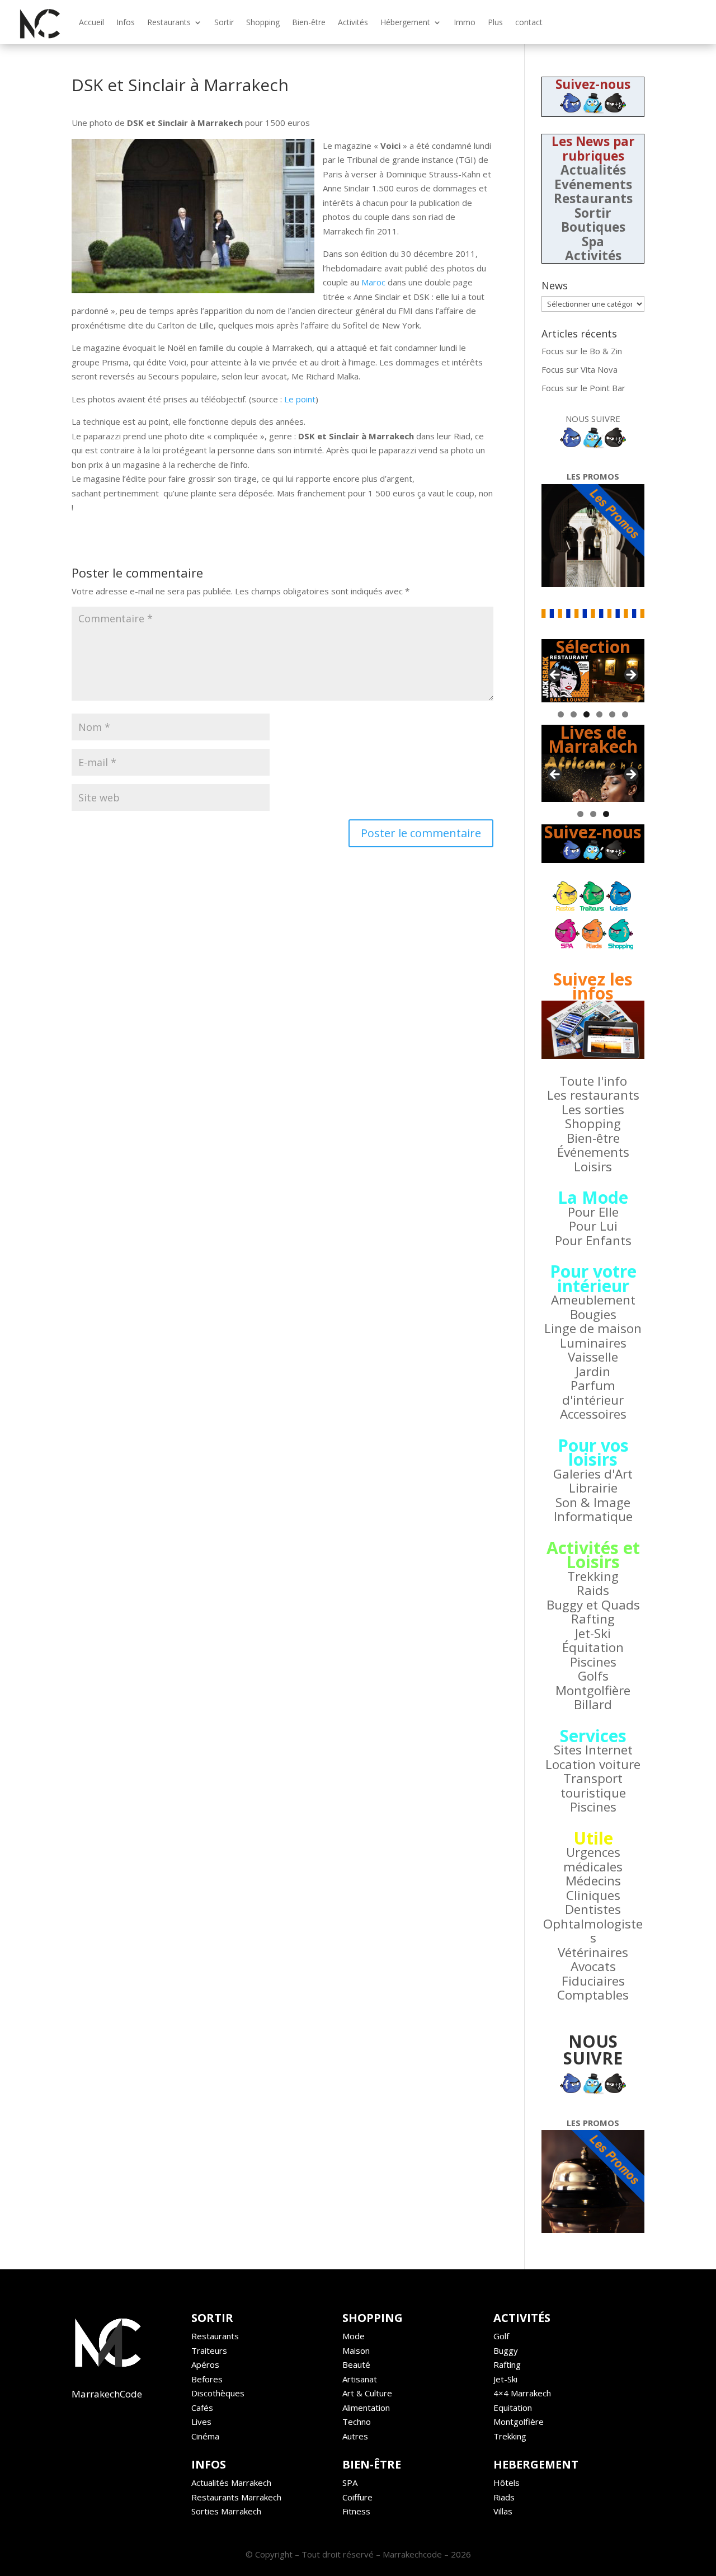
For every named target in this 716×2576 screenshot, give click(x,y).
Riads (504, 2497)
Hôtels (507, 2483)
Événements (593, 1152)
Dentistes (593, 1909)
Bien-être (309, 22)
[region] (593, 678)
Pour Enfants (593, 1240)
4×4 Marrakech (522, 2393)
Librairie (593, 1488)
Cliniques (593, 1895)
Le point (300, 399)
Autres (355, 2436)
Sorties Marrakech (226, 2511)
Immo (465, 22)
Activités (353, 22)
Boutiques (593, 227)
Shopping (263, 22)
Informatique (593, 1516)
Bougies (593, 1314)
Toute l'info (593, 1081)
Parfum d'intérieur (593, 1393)
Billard (593, 1704)
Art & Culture (367, 2393)
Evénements (593, 184)
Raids (593, 1590)
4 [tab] (599, 714)
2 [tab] (574, 714)
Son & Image (593, 1502)
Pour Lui (593, 1226)
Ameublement (593, 1300)
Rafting (593, 1619)
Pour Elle (593, 1212)
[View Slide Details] (593, 678)
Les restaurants (593, 1095)
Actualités (593, 170)
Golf (501, 2336)
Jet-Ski (593, 1633)
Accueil (91, 22)
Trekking (593, 1576)
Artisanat (360, 2379)
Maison (356, 2350)
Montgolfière (593, 1690)
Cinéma (205, 2436)
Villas (503, 2511)
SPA (350, 2483)
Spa (593, 241)
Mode (354, 2336)
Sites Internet (593, 1750)
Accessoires (593, 1414)
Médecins (593, 1881)
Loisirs (593, 1167)
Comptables (593, 1995)
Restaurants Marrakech (236, 2497)
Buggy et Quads (593, 1605)
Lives (201, 2422)
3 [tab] (587, 714)
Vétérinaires (593, 1952)
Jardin (593, 1371)
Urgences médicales (593, 1859)
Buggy (506, 2350)
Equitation (513, 2408)
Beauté (356, 2364)
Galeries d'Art (593, 1474)
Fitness (356, 2511)
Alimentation (366, 2408)
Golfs (593, 1676)
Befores (207, 2379)
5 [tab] (612, 714)
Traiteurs (209, 2350)
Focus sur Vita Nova (580, 369)
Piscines (593, 1662)
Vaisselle (593, 1357)
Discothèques (218, 2393)
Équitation (593, 1647)
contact (529, 22)
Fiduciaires (593, 1981)
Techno (357, 2422)
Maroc (373, 282)
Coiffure (357, 2497)
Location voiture (593, 1764)
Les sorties (593, 1109)
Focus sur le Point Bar (583, 388)
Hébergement (405, 22)
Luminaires (593, 1343)
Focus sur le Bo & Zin (582, 351)
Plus (495, 22)
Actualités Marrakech (231, 2483)
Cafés (202, 2408)
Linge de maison (593, 1328)
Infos (126, 22)
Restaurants (169, 22)
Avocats (593, 1966)
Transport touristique (593, 1786)
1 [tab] (561, 714)
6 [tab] (625, 714)
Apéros (205, 2364)
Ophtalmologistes (593, 1931)
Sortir (224, 22)
